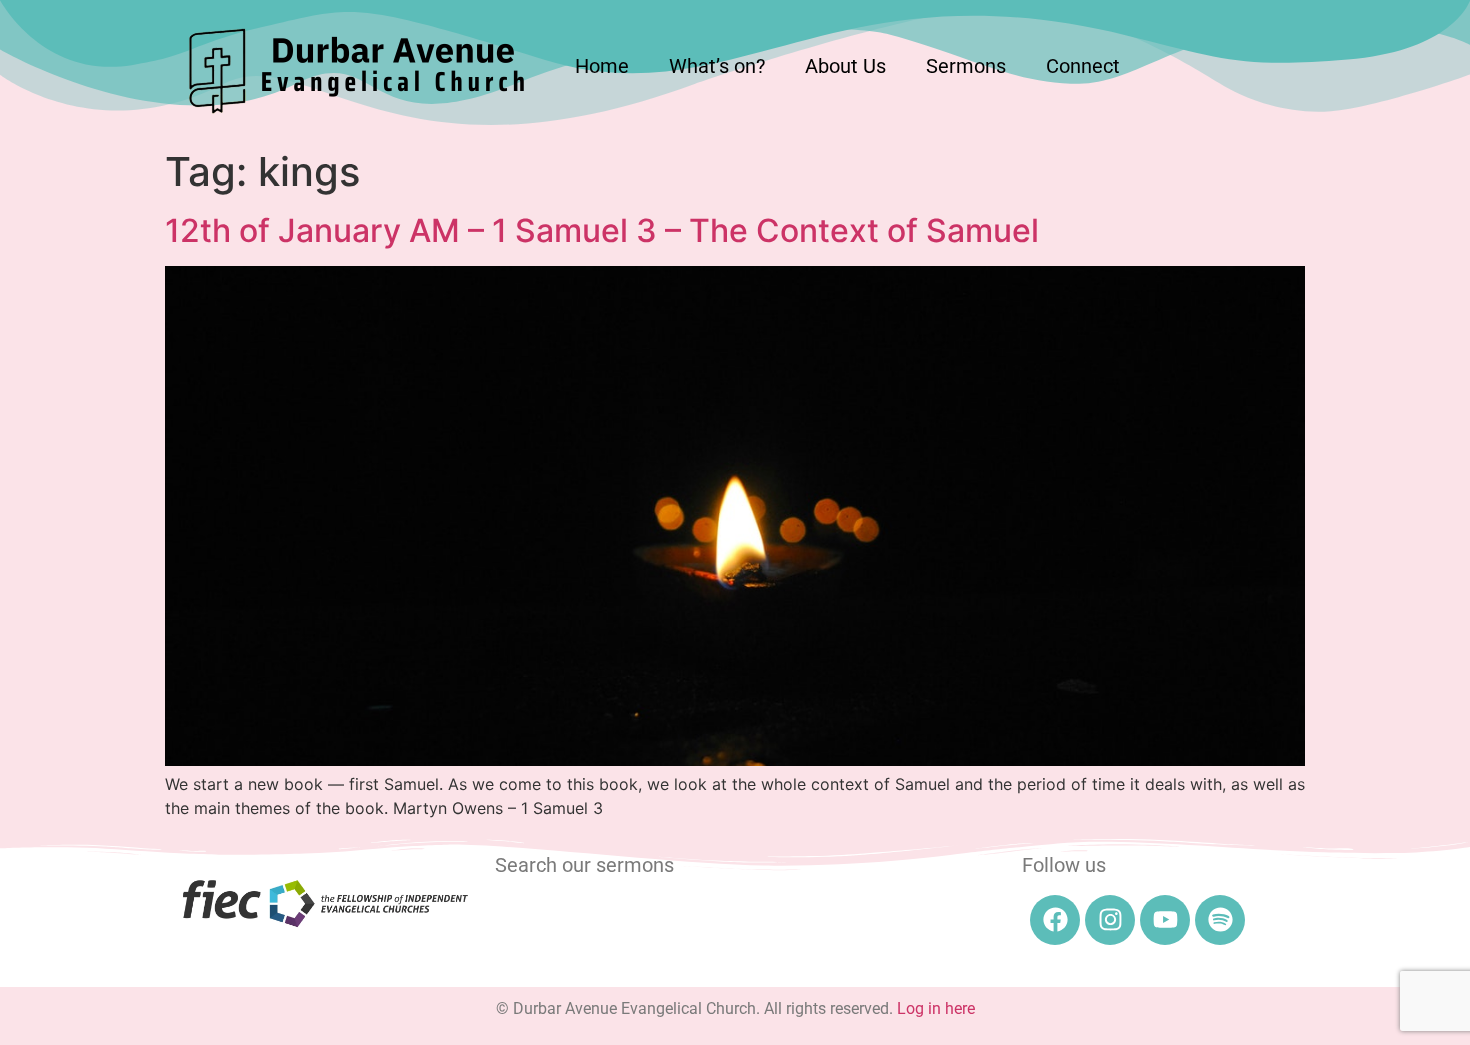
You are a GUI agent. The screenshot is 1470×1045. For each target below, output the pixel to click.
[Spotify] (1220, 920)
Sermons (966, 66)
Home (602, 66)
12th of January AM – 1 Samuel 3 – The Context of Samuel (602, 230)
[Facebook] (1055, 920)
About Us (845, 66)
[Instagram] (1110, 920)
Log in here (936, 1008)
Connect (1083, 66)
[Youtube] (1165, 920)
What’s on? (717, 66)
